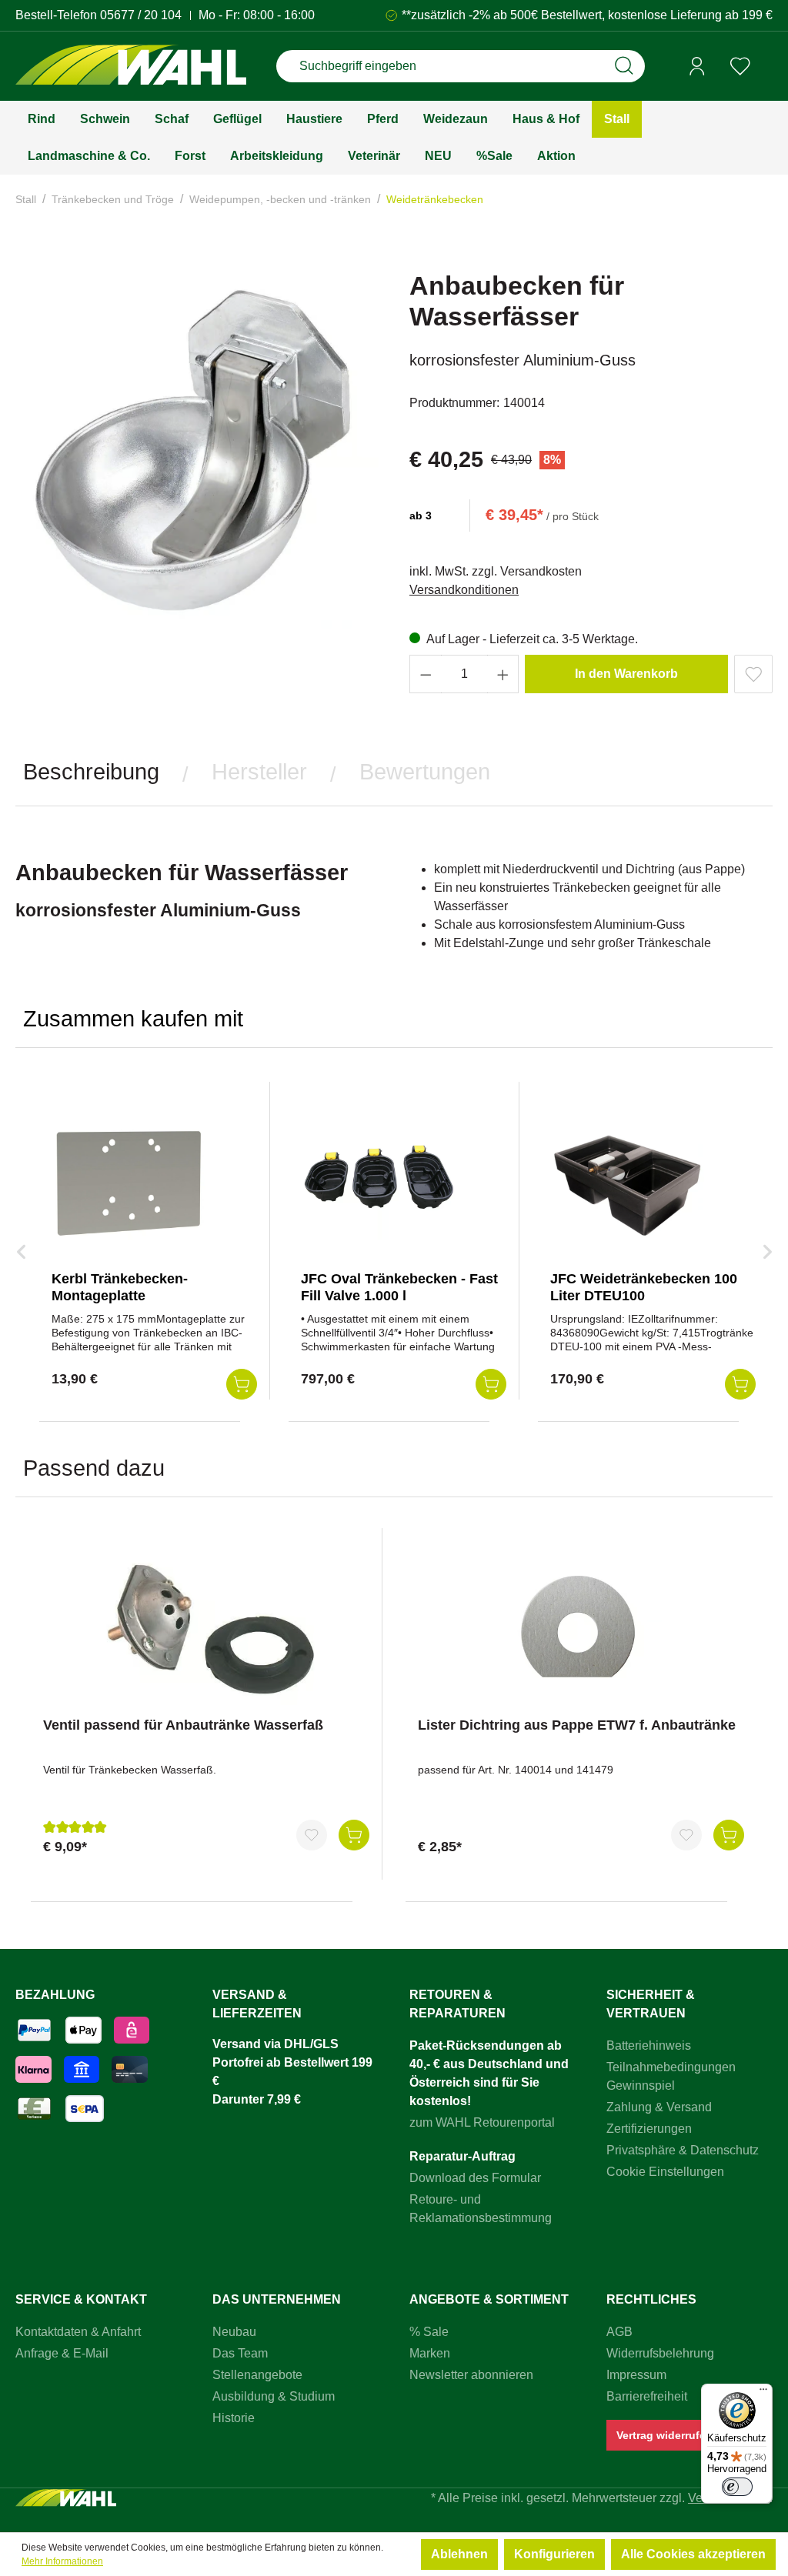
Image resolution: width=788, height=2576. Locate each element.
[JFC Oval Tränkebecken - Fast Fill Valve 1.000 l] (378, 1182)
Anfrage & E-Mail (62, 2353)
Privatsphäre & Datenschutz (683, 2150)
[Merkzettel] (740, 66)
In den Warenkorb (626, 674)
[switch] (737, 2487)
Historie (234, 2418)
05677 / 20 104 (141, 15)
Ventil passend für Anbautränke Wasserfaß (183, 1725)
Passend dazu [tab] (94, 1468)
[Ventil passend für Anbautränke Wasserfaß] (206, 1628)
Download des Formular (475, 2178)
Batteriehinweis (649, 2045)
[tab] (91, 772)
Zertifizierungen (649, 2129)
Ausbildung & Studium (274, 2396)
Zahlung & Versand (659, 2107)
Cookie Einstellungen (665, 2172)
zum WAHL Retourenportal (482, 2122)
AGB (619, 2332)
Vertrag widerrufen (664, 2435)
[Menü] (763, 2393)
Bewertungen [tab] (425, 772)
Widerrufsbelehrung (660, 2353)
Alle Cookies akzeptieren (693, 2554)
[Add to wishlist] (753, 674)
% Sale (429, 2332)
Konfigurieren (554, 2554)
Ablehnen (459, 2554)
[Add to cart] (242, 1384)
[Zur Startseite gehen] (131, 67)
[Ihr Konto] (697, 66)
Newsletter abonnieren (471, 2375)
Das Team (240, 2353)
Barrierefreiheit (647, 2396)
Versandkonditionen (464, 590)
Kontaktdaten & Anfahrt (78, 2332)
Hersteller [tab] (259, 772)
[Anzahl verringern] (426, 674)
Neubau (234, 2332)
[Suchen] (624, 66)
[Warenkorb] (767, 67)
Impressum (636, 2375)
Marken (430, 2353)
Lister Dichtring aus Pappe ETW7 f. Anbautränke (577, 1725)
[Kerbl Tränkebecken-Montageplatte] (129, 1182)
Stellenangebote (257, 2375)
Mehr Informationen (62, 2561)
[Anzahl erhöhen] (503, 674)
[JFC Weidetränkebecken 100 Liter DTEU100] (627, 1182)
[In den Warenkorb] (354, 1835)
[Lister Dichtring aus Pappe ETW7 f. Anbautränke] (581, 1628)
